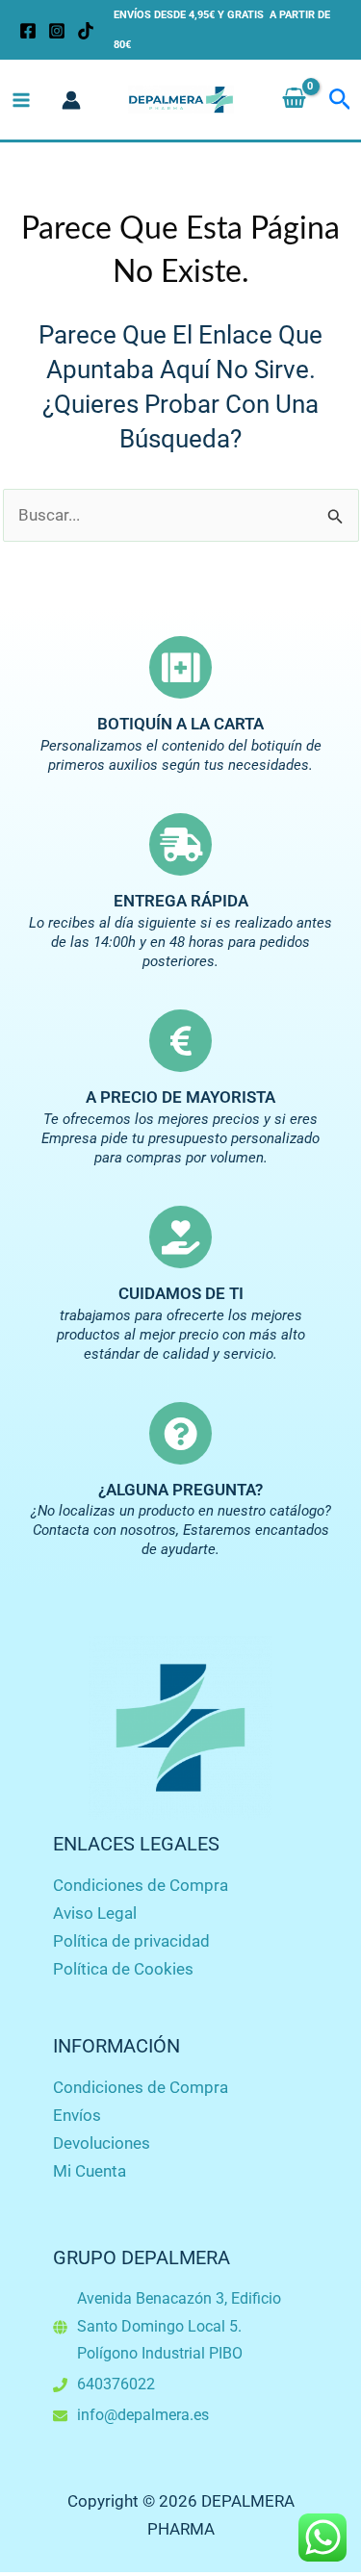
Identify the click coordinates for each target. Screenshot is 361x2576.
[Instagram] (57, 31)
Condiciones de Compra (141, 1885)
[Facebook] (28, 31)
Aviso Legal (95, 1913)
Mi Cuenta (90, 2171)
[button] (340, 100)
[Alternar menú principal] (21, 100)
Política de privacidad (131, 1941)
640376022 (116, 2384)
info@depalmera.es (143, 2415)
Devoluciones (102, 2143)
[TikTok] (86, 31)
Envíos (77, 2115)
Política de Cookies (123, 1969)
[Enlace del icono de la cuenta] (71, 100)
